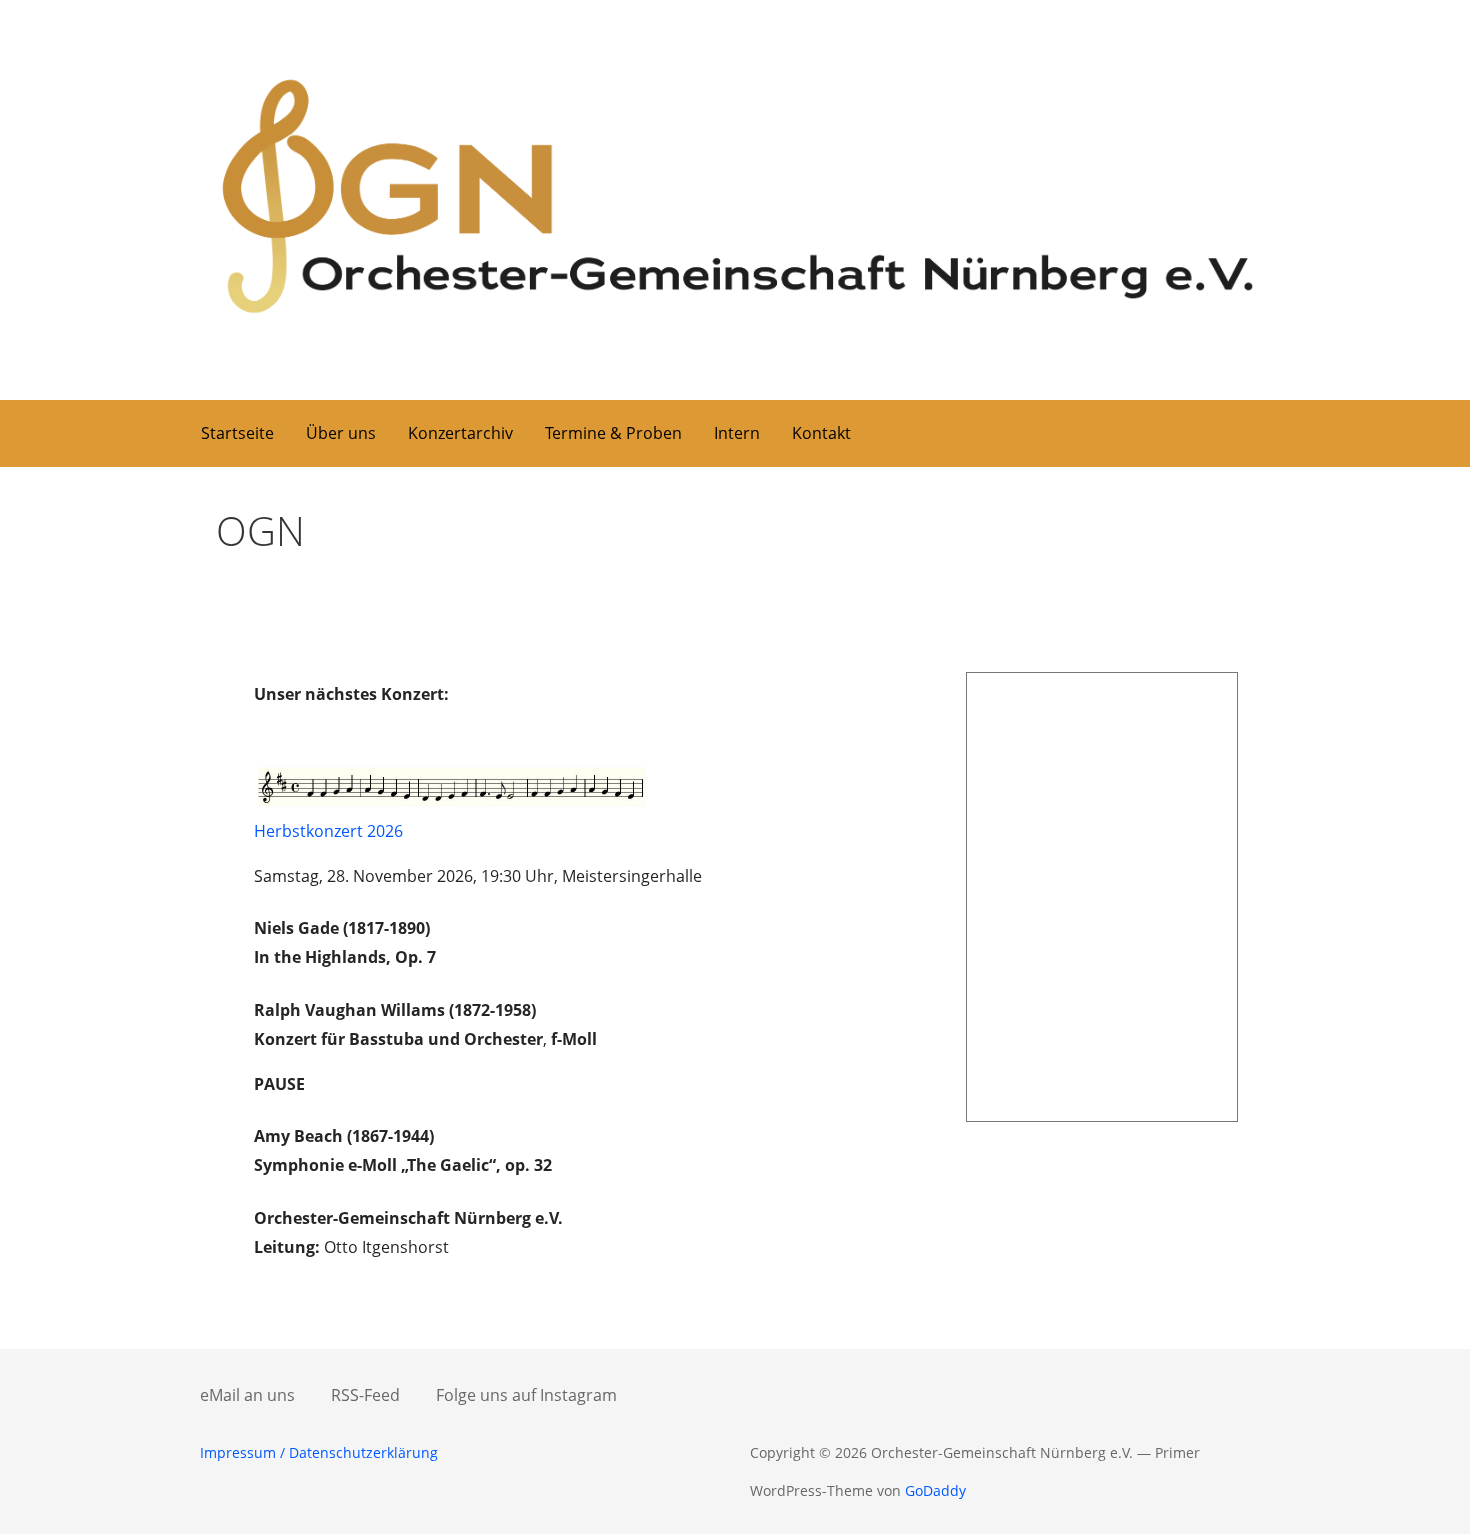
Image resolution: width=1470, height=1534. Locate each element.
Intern (737, 433)
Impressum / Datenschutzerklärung (319, 1452)
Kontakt (821, 433)
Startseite (237, 433)
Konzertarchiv (460, 433)
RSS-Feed (365, 1395)
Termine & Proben (613, 433)
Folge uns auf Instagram (526, 1395)
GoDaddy (935, 1490)
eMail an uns (247, 1395)
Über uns (341, 433)
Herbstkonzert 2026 (328, 831)
